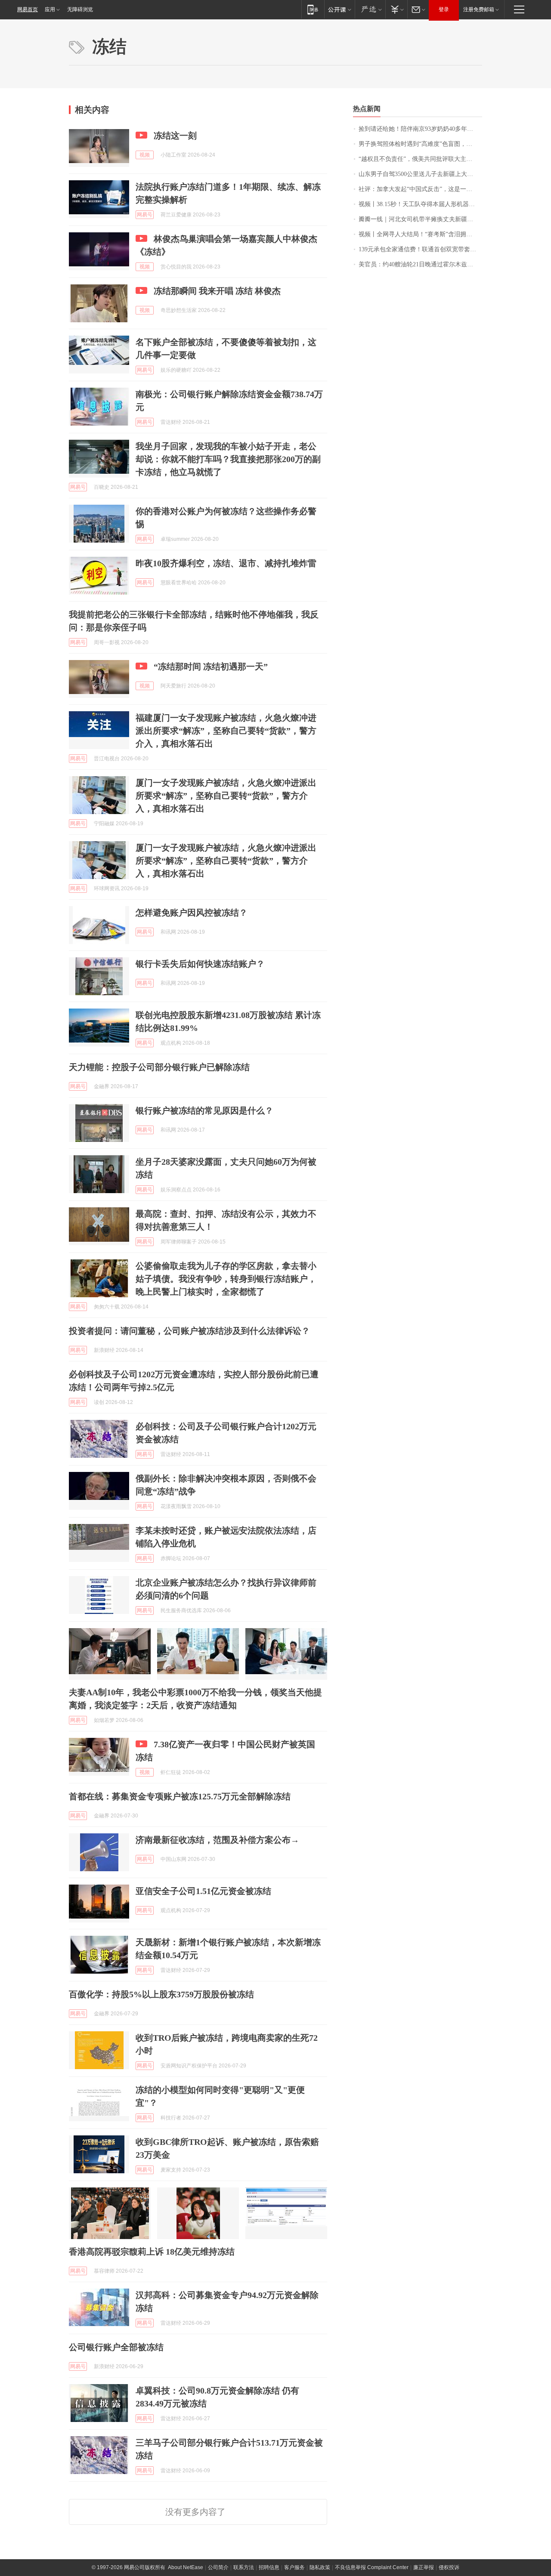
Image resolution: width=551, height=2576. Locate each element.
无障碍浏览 (80, 9)
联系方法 (244, 2567)
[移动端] (313, 9)
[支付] (396, 9)
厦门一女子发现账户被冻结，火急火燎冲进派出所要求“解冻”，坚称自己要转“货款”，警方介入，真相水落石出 (226, 796)
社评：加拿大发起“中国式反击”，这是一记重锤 (420, 189)
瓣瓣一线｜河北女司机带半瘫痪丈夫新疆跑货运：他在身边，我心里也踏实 (420, 219)
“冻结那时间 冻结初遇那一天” (211, 666)
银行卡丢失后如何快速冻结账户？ (200, 964)
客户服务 (294, 2567)
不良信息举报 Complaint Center (372, 2567)
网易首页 (28, 9)
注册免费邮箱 (479, 9)
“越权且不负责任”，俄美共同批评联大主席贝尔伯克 (420, 159)
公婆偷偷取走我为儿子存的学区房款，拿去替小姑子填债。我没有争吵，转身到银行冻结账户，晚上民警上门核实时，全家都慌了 (226, 1279)
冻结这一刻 (175, 136)
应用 (50, 9)
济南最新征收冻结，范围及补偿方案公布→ (217, 1840)
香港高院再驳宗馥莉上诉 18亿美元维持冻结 (152, 2252)
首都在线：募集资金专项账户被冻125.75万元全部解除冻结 (180, 1796)
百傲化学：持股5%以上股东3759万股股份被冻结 (161, 1994)
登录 (444, 9)
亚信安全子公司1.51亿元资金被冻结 (203, 1891)
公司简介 (218, 2567)
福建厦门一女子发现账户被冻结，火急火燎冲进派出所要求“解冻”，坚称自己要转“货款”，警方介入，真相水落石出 (226, 731)
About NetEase (186, 2567)
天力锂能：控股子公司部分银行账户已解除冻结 (159, 1067)
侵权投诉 (449, 2567)
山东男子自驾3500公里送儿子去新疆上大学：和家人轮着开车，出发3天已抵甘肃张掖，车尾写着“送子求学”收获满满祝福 (420, 174)
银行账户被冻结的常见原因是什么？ (204, 1111)
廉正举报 (424, 2567)
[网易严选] (370, 9)
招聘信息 (269, 2567)
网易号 (145, 215)
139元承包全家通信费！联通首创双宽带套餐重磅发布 (420, 249)
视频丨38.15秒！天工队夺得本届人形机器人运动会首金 (420, 204)
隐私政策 (320, 2567)
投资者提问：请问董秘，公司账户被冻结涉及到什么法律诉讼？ (189, 1331)
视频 (145, 155)
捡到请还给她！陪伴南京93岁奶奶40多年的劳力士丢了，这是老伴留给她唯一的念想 (420, 129)
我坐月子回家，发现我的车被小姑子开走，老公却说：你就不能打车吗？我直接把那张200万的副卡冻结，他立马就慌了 (228, 459)
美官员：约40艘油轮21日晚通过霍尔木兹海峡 (419, 264)
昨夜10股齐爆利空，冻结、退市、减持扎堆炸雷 (226, 563)
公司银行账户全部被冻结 (116, 2347)
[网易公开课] (339, 9)
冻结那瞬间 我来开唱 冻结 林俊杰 (217, 291)
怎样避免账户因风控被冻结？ (192, 913)
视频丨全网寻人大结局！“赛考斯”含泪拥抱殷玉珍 (420, 234)
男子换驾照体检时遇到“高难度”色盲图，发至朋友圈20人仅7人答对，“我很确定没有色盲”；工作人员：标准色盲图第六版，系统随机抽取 (420, 144)
